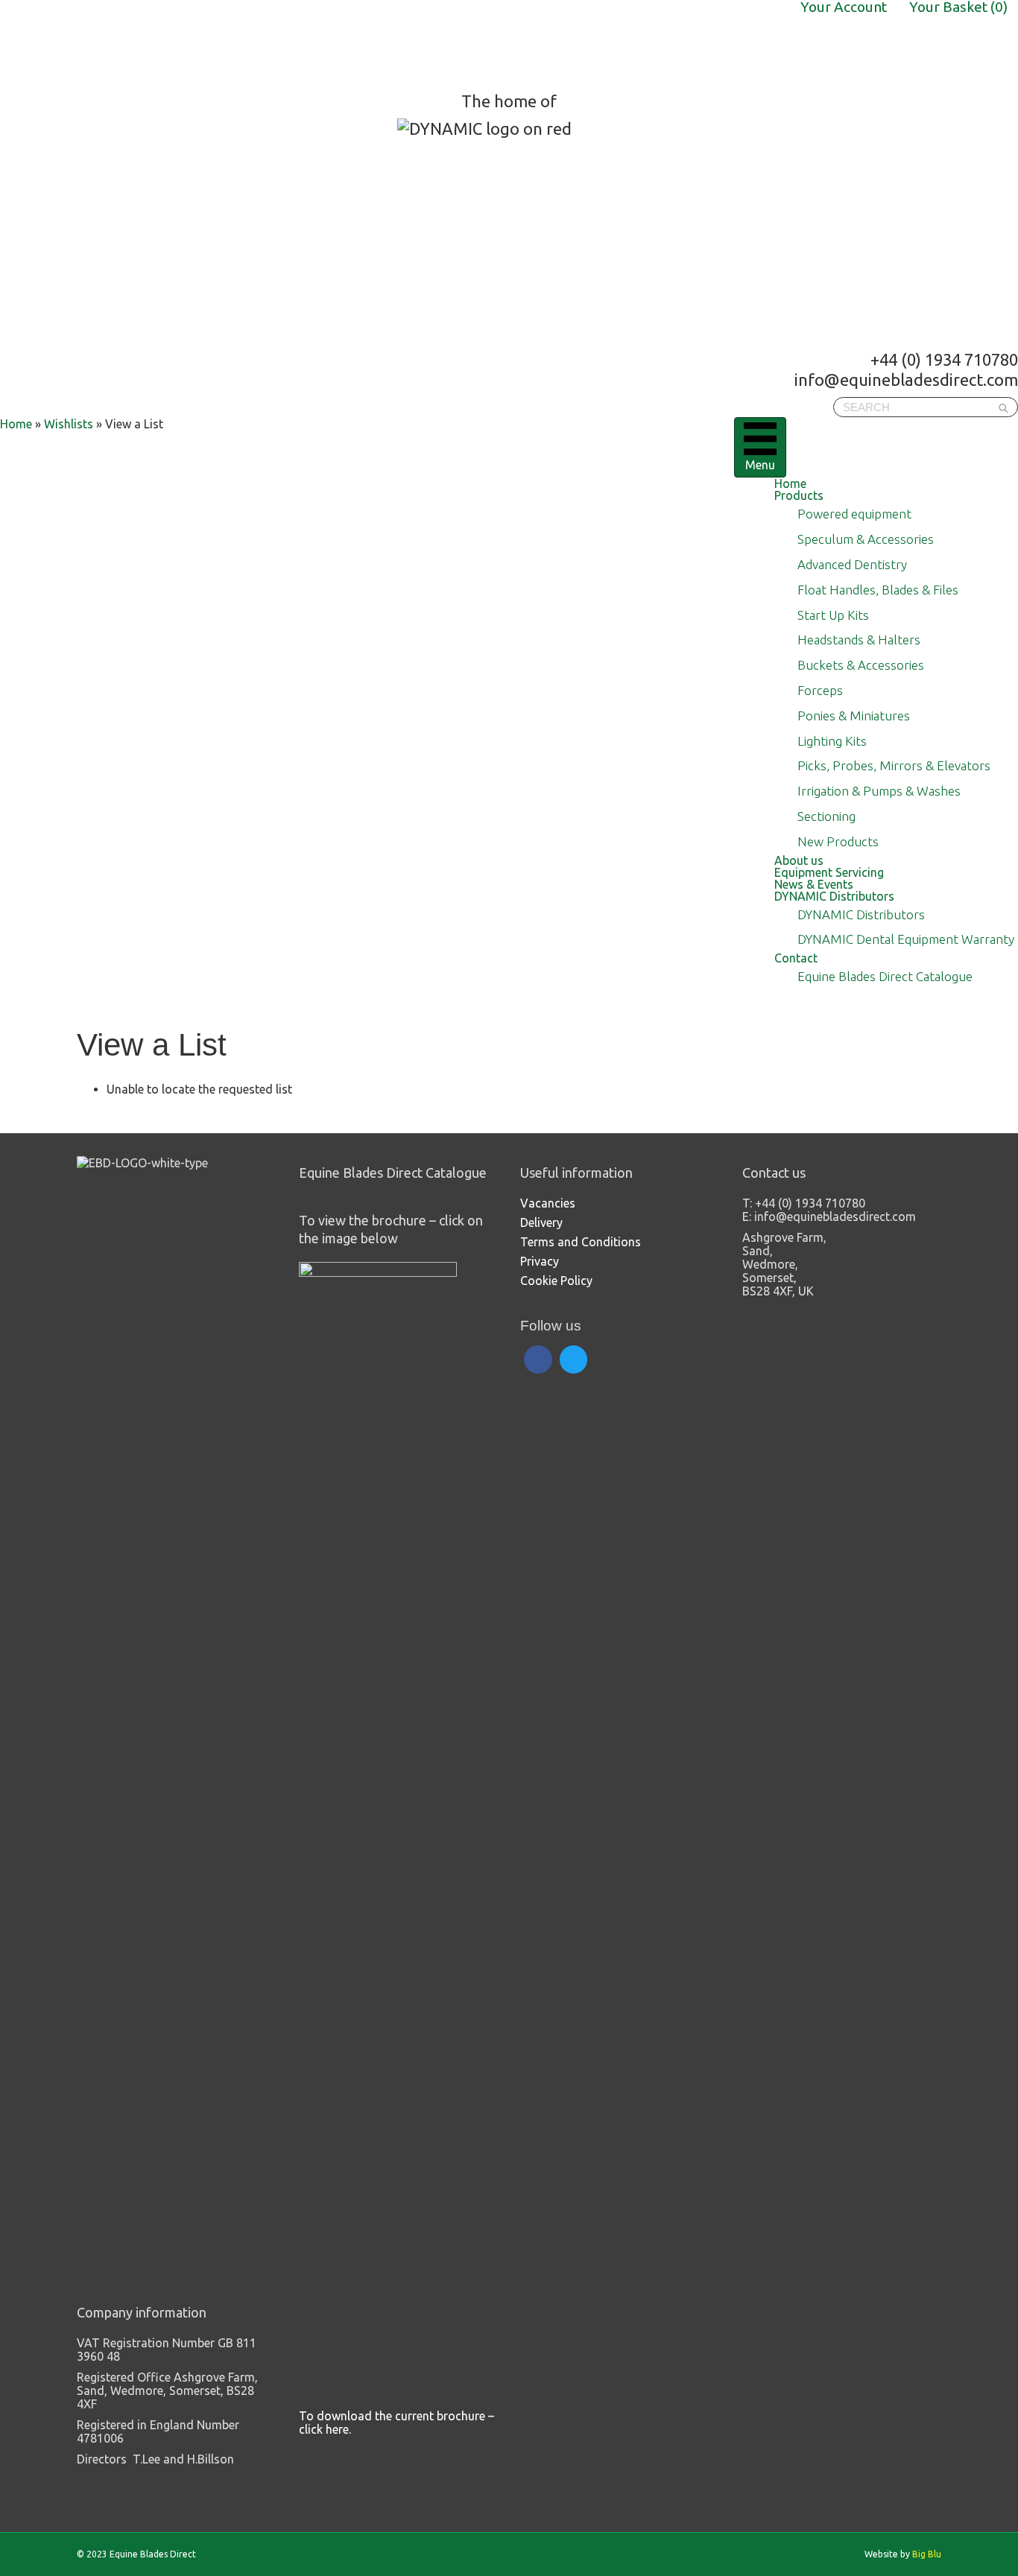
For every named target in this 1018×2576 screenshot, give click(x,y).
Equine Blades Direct (117, 45)
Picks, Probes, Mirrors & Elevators (894, 765)
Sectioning (826, 816)
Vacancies (548, 1203)
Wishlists (69, 424)
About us (799, 860)
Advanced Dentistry (852, 564)
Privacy (540, 1261)
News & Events (814, 884)
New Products (838, 841)
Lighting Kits (832, 741)
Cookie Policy (556, 1281)
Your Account (844, 7)
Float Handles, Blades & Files (878, 590)
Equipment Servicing (829, 872)
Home (790, 483)
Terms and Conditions (581, 1242)
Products (799, 495)
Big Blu (927, 2554)
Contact (796, 958)
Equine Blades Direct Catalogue (885, 976)
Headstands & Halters (859, 640)
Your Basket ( (958, 7)
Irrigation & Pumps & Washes (879, 791)
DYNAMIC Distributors (834, 896)
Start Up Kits (833, 615)
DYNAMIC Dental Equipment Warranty (906, 939)
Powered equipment (854, 514)
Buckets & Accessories (861, 665)
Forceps (820, 690)
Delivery (541, 1222)
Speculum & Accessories (866, 539)
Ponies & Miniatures (854, 716)
